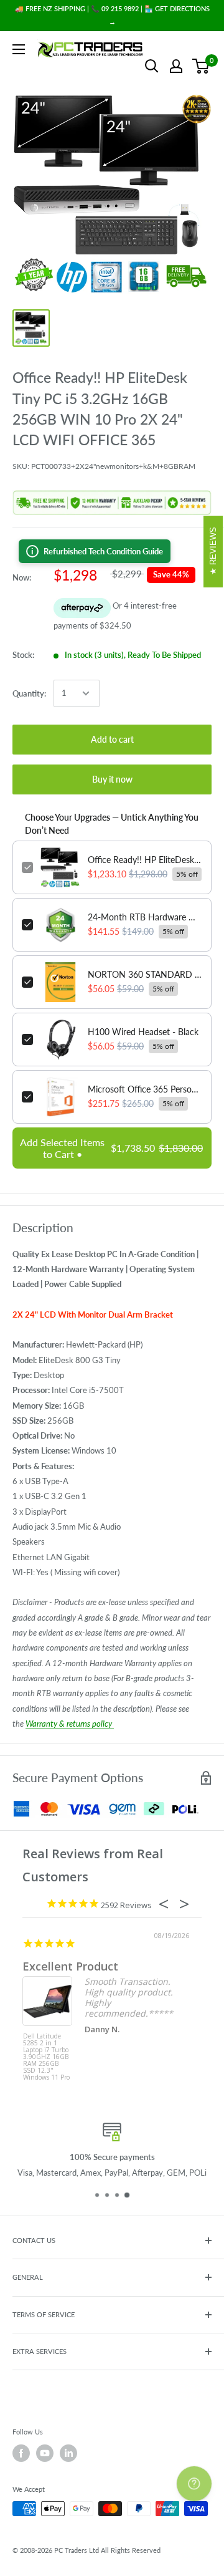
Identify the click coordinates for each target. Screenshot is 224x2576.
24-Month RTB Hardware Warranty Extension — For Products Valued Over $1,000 (145, 917)
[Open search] (152, 66)
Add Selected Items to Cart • (111, 1148)
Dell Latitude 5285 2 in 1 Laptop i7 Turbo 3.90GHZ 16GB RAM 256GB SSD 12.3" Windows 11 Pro (46, 2056)
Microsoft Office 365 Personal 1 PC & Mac (145, 1089)
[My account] (176, 66)
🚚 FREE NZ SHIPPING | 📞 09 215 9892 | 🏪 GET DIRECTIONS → (112, 15)
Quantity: (29, 693)
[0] (201, 66)
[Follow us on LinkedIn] (68, 2453)
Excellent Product (70, 1966)
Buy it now (112, 779)
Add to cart (112, 739)
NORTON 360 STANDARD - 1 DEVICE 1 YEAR (145, 974)
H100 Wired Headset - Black (143, 1032)
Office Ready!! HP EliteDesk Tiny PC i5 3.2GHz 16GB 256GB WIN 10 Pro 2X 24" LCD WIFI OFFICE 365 (145, 860)
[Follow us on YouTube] (45, 2453)
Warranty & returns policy (70, 1724)
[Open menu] (19, 49)
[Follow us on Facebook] (21, 2453)
